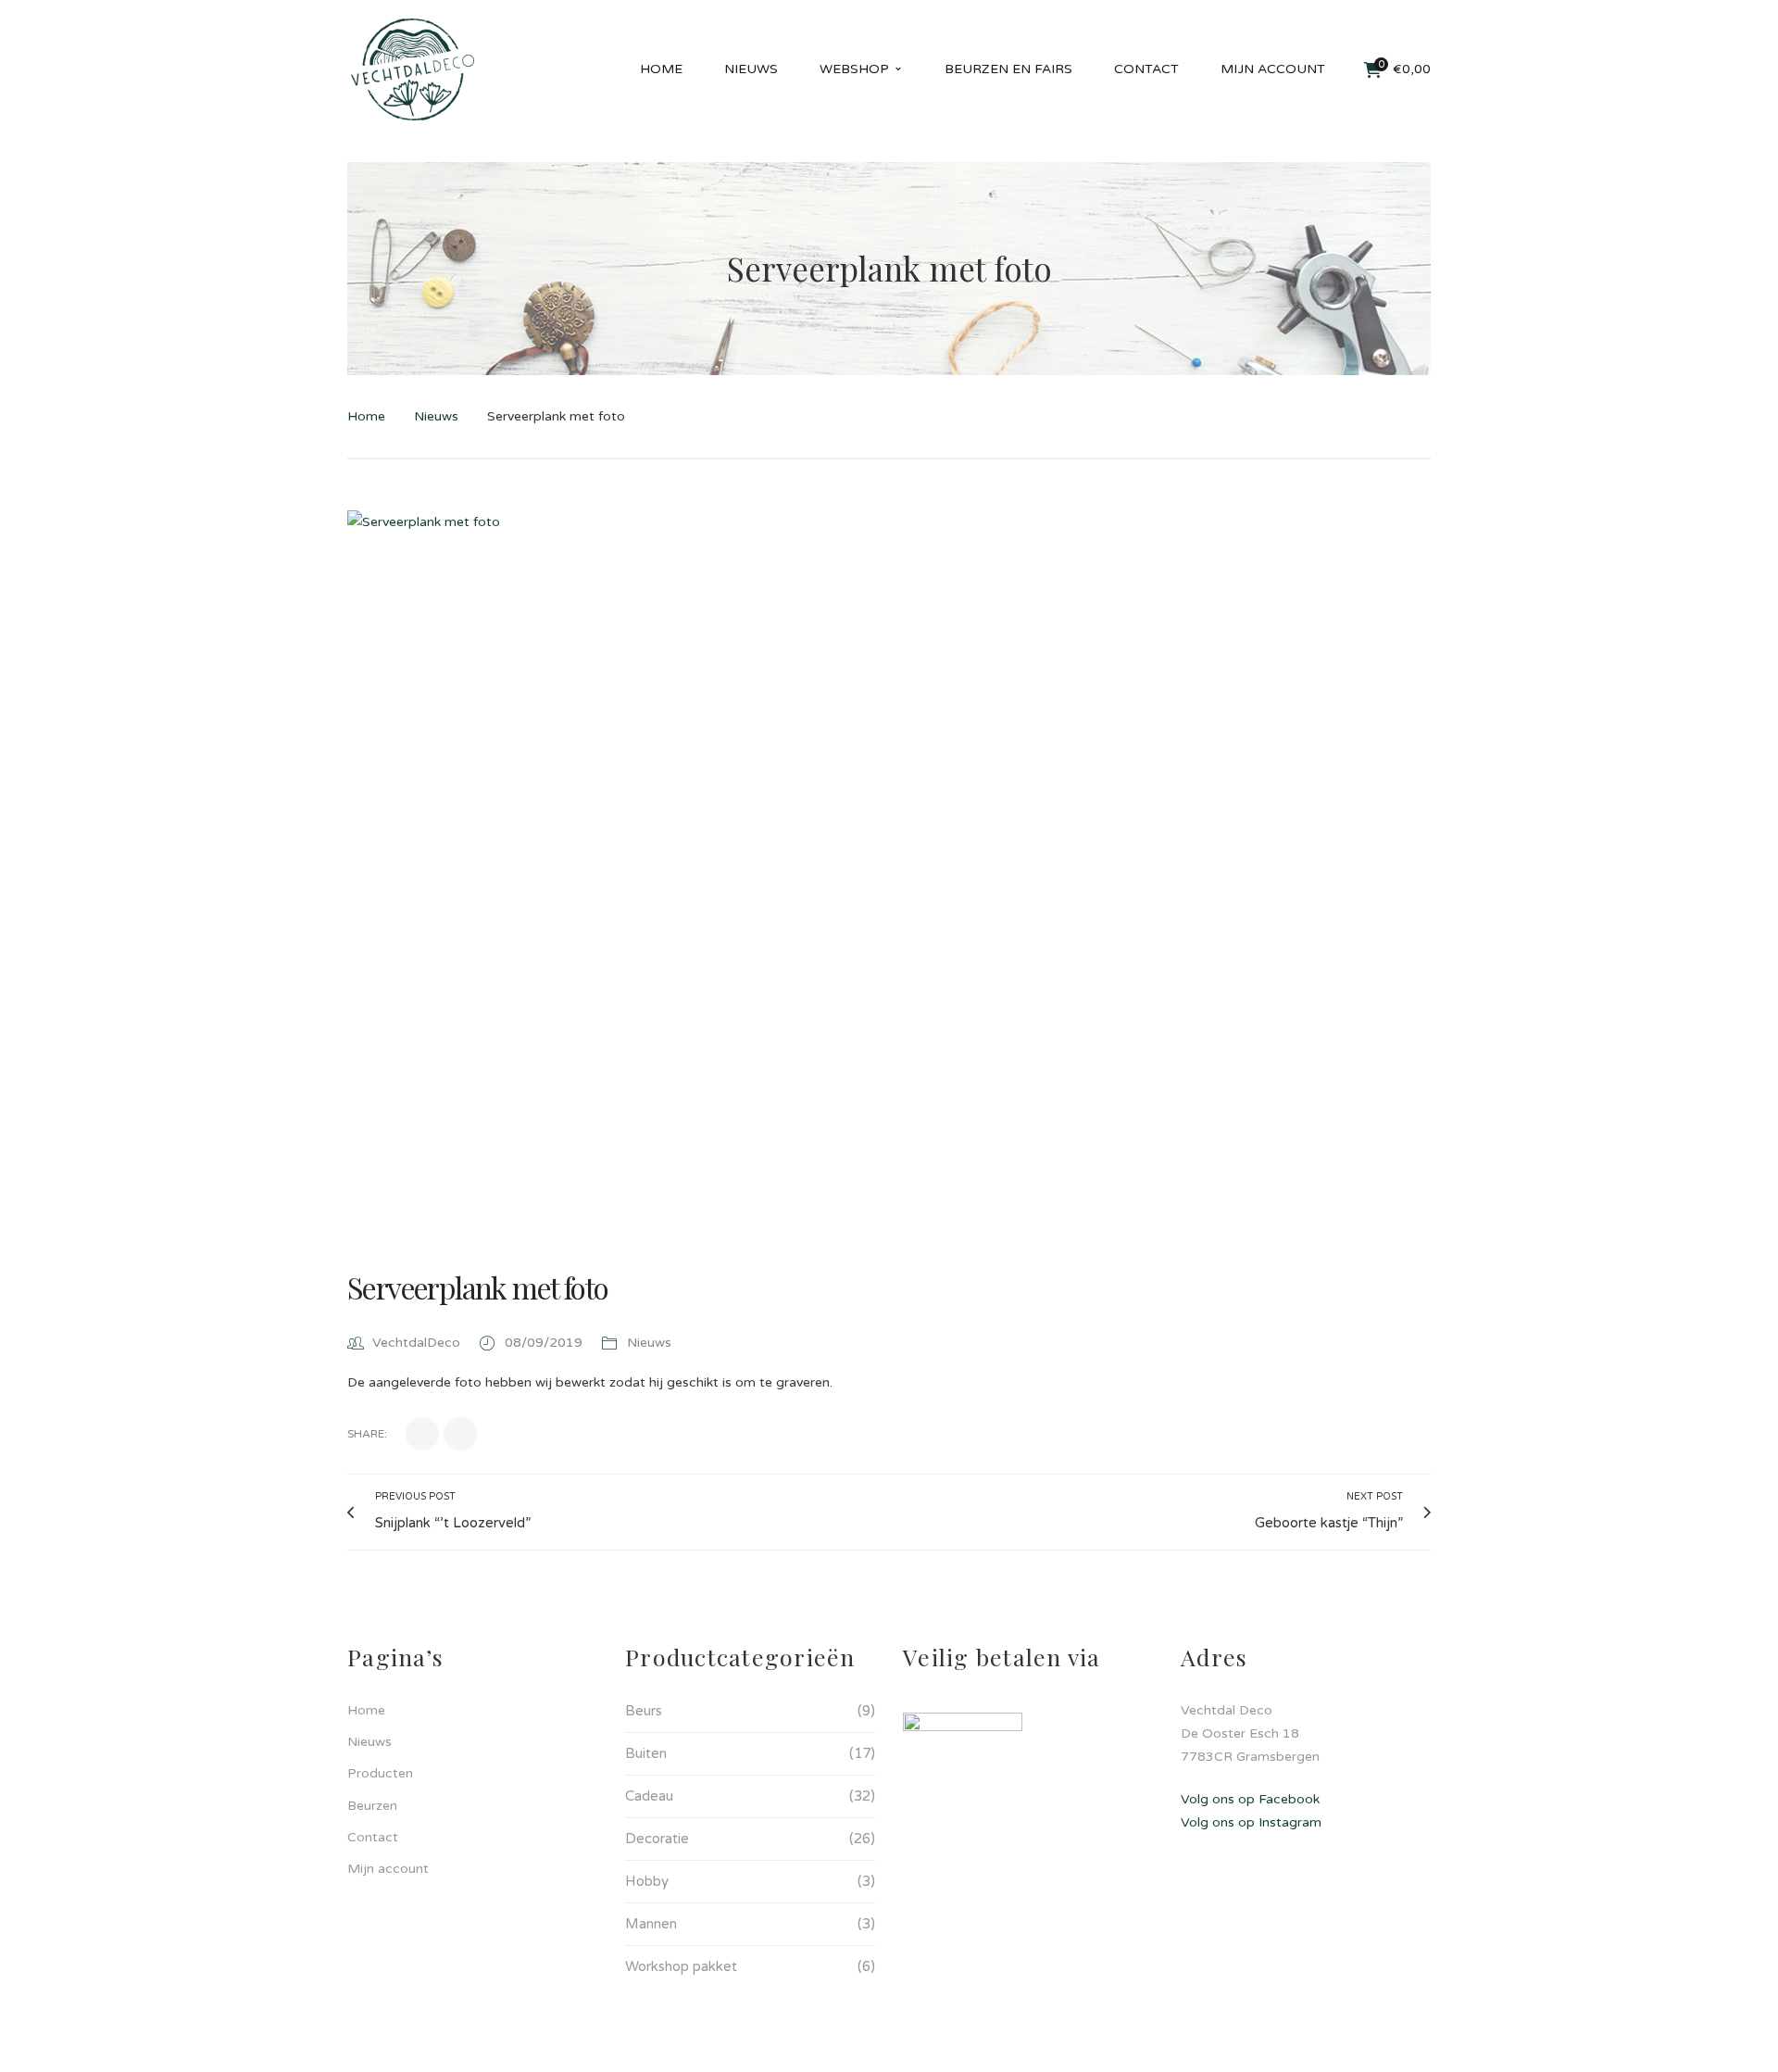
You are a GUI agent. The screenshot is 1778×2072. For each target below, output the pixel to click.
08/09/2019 (545, 1343)
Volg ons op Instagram (1251, 1822)
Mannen (651, 1924)
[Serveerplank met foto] (889, 872)
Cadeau (649, 1796)
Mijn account (388, 1869)
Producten (380, 1773)
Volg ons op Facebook (1250, 1799)
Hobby (647, 1881)
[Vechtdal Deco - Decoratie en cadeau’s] (413, 69)
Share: (367, 1434)
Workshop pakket (681, 1966)
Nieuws (436, 416)
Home (366, 416)
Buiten (646, 1753)
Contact (373, 1837)
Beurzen (372, 1806)
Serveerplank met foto (477, 1287)
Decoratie (657, 1839)
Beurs (644, 1711)
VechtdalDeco (416, 1343)
